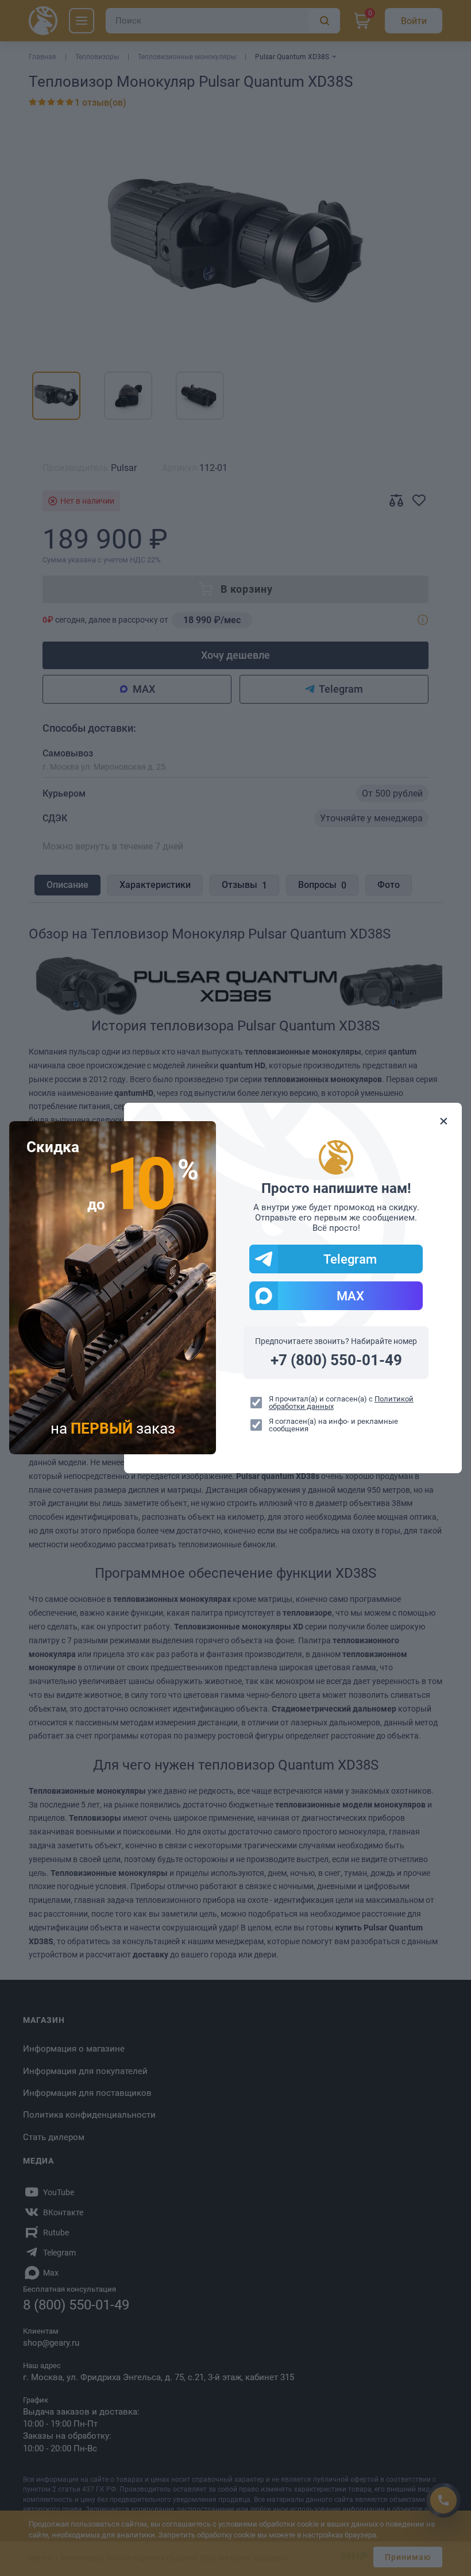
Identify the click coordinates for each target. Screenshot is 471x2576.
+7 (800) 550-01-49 (336, 1360)
